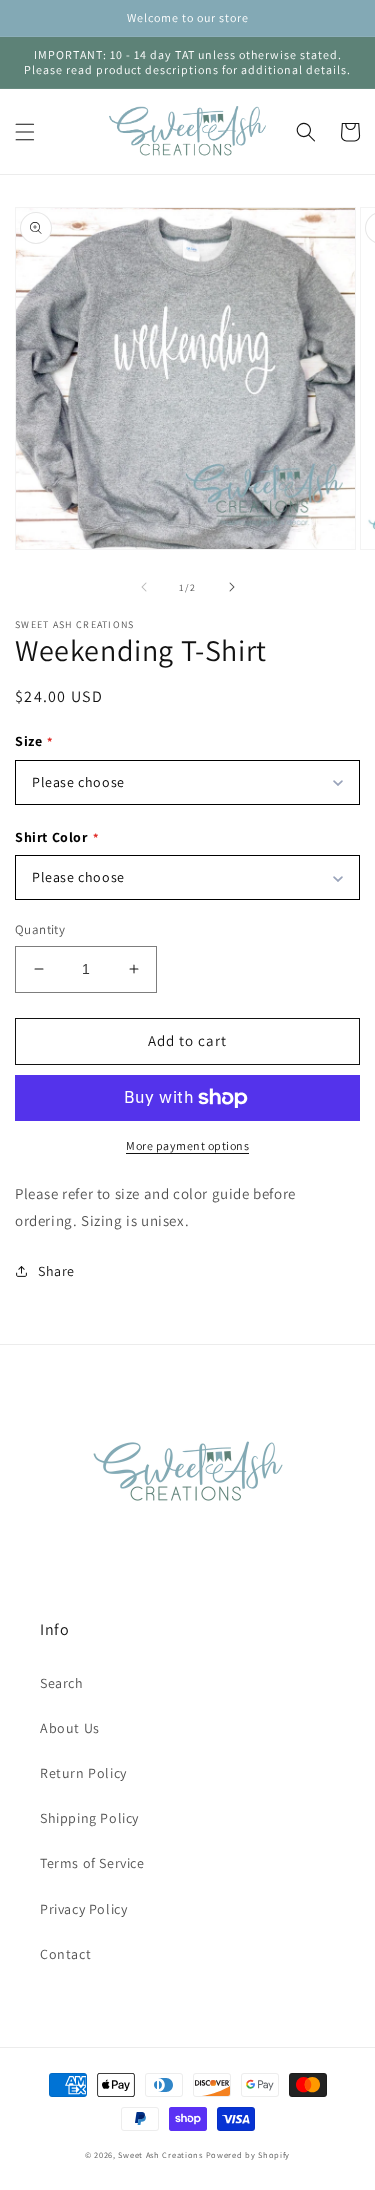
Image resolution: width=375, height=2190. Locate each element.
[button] (25, 132)
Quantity (40, 929)
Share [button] (56, 1271)
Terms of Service (92, 1863)
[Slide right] (232, 587)
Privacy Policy (83, 1909)
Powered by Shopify (248, 2154)
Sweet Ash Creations (160, 2154)
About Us (70, 1728)
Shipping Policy (89, 1818)
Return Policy (83, 1773)
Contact (65, 1954)
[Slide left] (144, 587)
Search (62, 1683)
